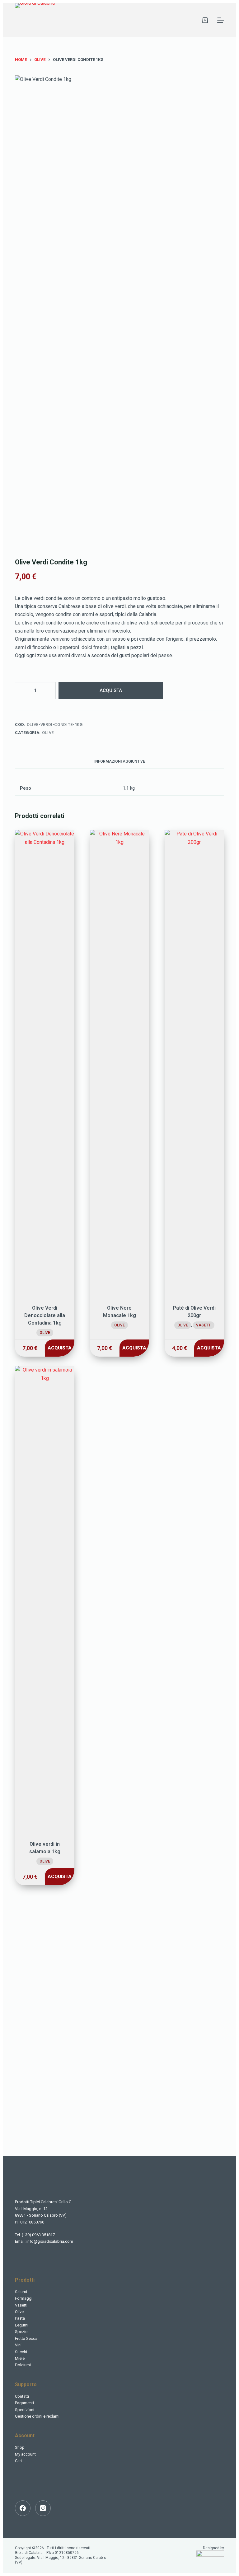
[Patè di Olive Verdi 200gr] (194, 1063)
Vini (18, 2345)
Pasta (20, 2318)
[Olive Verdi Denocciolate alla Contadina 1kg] (45, 1063)
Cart (19, 2461)
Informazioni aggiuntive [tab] (120, 761)
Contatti (22, 2396)
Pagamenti (24, 2403)
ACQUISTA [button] (60, 1348)
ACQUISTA (111, 690)
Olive (48, 733)
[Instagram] (43, 2508)
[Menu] (221, 20)
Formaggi (24, 2298)
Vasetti (204, 1325)
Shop (20, 2447)
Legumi (22, 2325)
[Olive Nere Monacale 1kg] (119, 1063)
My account (25, 2454)
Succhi (21, 2352)
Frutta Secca (26, 2338)
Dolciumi (23, 2365)
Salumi (21, 2292)
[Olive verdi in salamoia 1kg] (45, 1599)
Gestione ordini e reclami (37, 2416)
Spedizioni (25, 2410)
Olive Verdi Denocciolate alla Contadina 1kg (45, 1315)
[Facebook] (23, 2508)
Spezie (21, 2332)
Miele (20, 2358)
